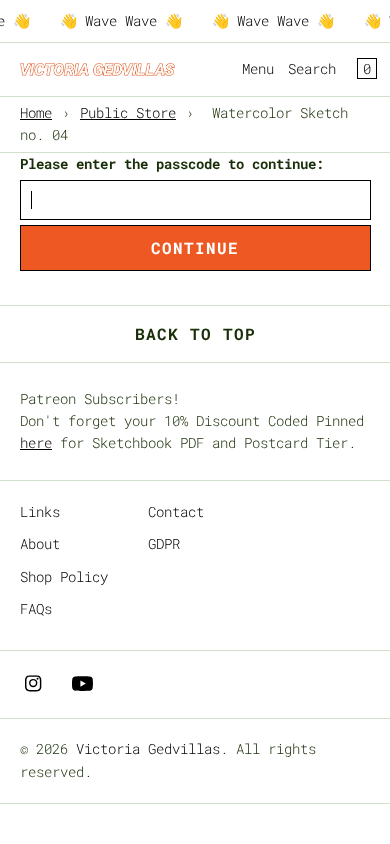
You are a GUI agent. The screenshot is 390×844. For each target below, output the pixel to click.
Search (312, 68)
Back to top (195, 333)
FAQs (36, 608)
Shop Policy (64, 576)
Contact (176, 511)
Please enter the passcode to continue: (172, 163)
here (36, 442)
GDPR (164, 543)
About (40, 543)
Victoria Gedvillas (148, 748)
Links (40, 511)
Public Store (128, 112)
